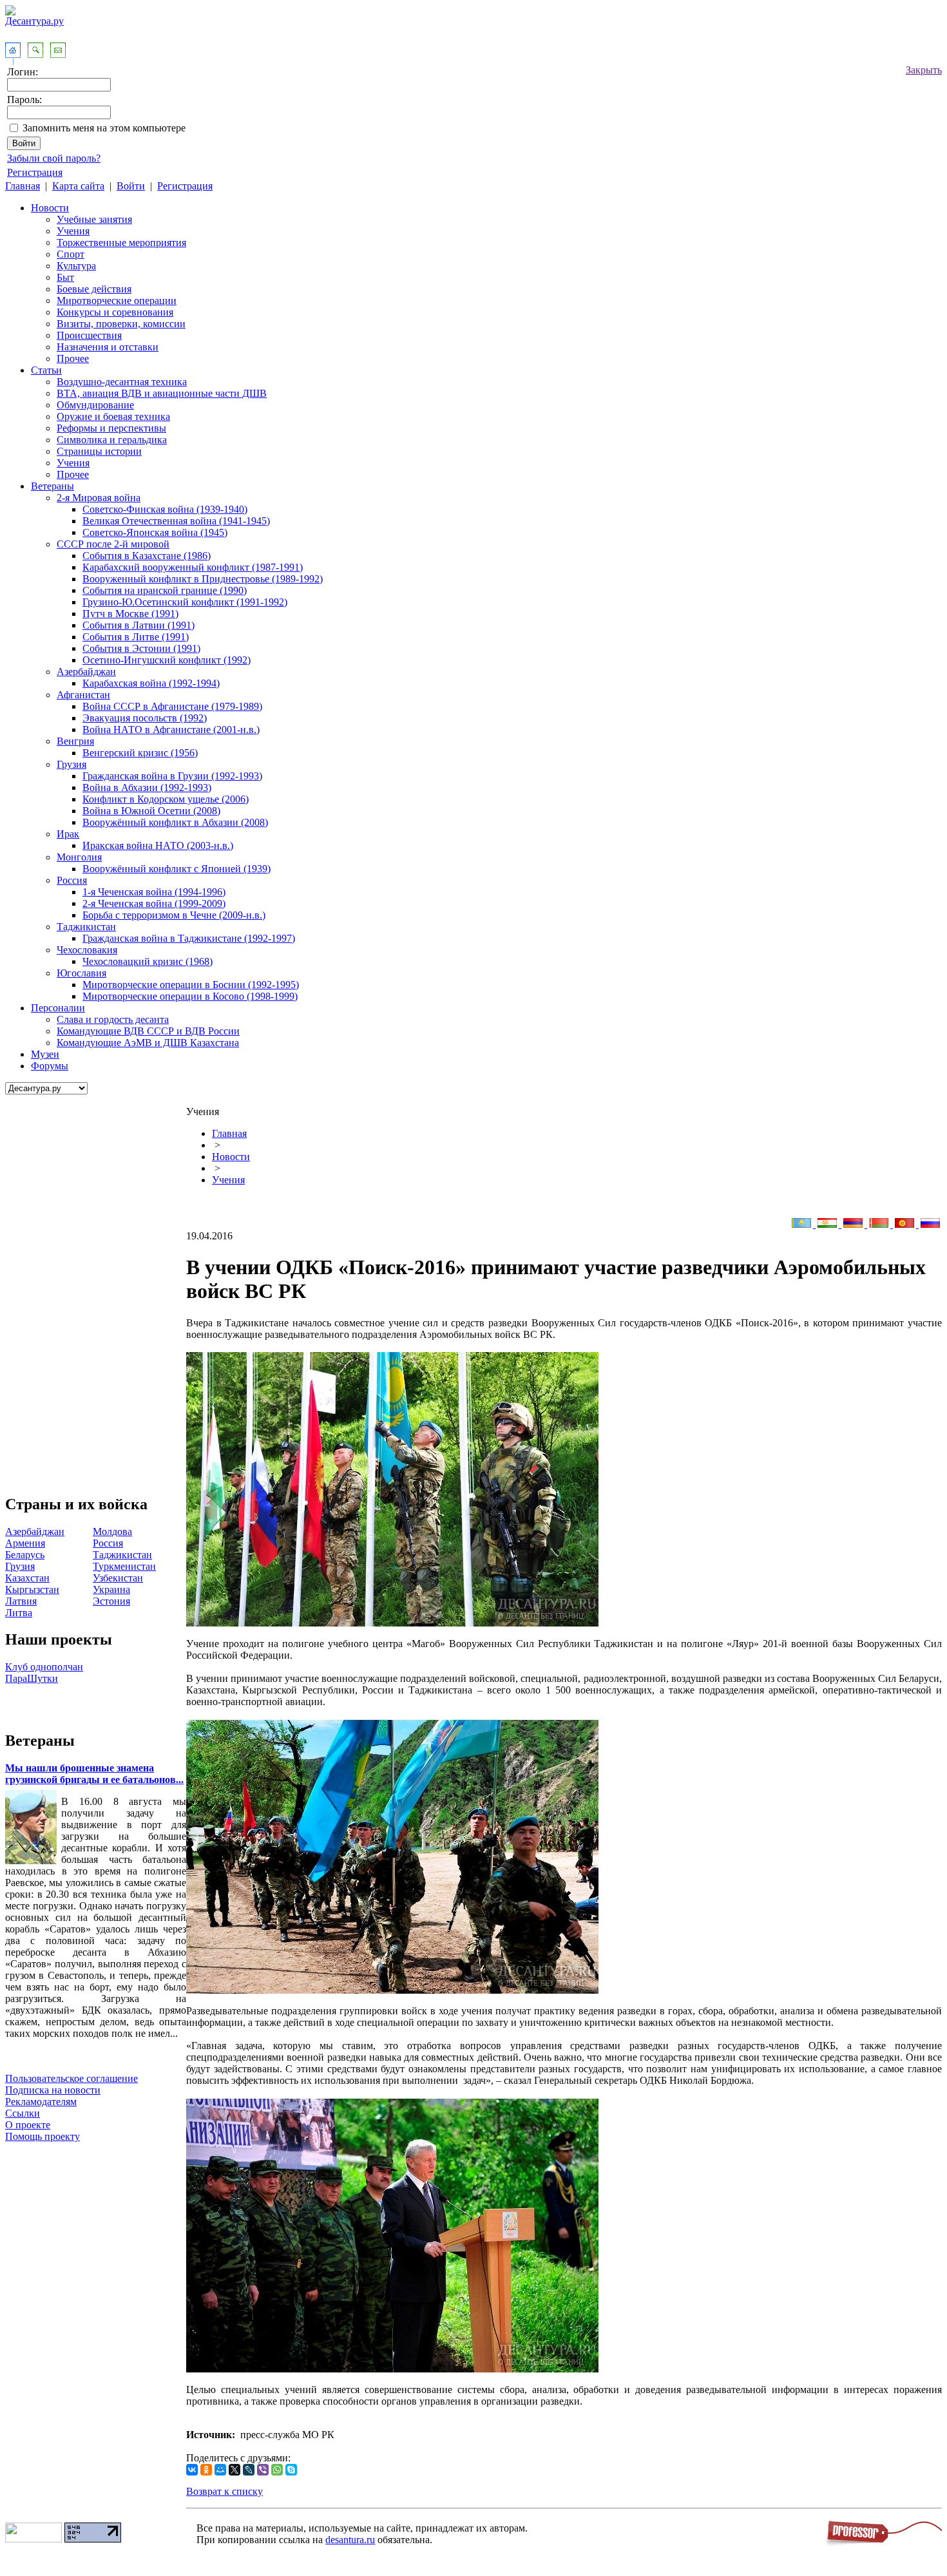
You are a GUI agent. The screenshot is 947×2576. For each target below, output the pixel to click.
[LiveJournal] (249, 2470)
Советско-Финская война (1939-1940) (165, 509)
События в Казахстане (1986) (147, 556)
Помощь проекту (43, 2136)
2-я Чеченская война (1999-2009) (154, 903)
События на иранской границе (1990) (165, 590)
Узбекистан (118, 1578)
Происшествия (89, 335)
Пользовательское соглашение (72, 2078)
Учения (73, 231)
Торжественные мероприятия (121, 243)
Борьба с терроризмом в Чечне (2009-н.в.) (174, 915)
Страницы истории (99, 451)
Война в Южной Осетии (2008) (151, 811)
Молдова (112, 1531)
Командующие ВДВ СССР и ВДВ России (148, 1031)
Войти (131, 186)
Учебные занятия (94, 219)
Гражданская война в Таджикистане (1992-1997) (189, 938)
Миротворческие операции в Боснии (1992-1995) (191, 985)
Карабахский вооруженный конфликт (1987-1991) (193, 567)
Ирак (68, 834)
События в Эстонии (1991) (141, 648)
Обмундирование (95, 405)
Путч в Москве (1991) (130, 614)
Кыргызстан (32, 1589)
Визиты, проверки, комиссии (121, 324)
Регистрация (35, 172)
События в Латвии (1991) (139, 625)
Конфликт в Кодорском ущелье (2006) (166, 799)
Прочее (73, 358)
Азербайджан (86, 672)
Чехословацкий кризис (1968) (148, 961)
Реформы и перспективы (111, 428)
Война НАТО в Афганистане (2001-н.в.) (171, 730)
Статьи (46, 370)
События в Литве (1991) (136, 637)
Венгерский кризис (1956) (140, 753)
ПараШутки (32, 1678)
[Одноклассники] (206, 2470)
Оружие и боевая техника (113, 416)
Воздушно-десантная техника (122, 382)
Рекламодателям (41, 2102)
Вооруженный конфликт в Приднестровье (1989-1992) (203, 579)
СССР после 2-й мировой (113, 544)
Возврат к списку (225, 2491)
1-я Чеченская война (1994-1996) (154, 892)
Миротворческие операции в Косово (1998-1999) (190, 996)
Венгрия (75, 741)
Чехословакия (87, 950)
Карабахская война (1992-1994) (151, 683)
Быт (65, 277)
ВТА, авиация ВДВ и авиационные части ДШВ (162, 393)
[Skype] (291, 2470)
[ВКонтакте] (192, 2470)
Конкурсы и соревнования (115, 312)
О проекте (28, 2125)
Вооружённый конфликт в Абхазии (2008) (175, 822)
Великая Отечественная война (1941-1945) (176, 521)
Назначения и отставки (108, 347)
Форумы (50, 1066)
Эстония (111, 1601)
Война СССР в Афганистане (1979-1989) (172, 706)
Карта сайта (78, 186)
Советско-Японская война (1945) (155, 532)
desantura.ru (350, 2540)
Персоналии (58, 1008)
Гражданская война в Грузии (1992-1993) (172, 776)
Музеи (45, 1054)
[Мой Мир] (220, 2470)
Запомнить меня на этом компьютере (104, 128)
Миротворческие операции (117, 301)
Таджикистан (86, 927)
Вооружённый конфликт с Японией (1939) (177, 869)
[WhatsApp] (277, 2470)
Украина (111, 1589)
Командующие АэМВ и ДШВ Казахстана (148, 1043)
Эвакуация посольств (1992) (145, 718)
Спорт (71, 254)
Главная (23, 186)
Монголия (79, 857)
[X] (234, 2470)
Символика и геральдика (112, 440)
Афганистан (83, 695)
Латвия (21, 1601)
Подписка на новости (53, 2090)
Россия (72, 880)
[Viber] (263, 2470)
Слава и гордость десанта (113, 1019)
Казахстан (27, 1578)
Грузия (72, 764)
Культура (76, 266)
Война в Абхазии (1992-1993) (147, 787)
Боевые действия (94, 289)
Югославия (81, 973)
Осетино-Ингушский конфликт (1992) (167, 660)
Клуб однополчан (44, 1667)
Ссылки (23, 2113)
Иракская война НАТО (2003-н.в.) (158, 845)
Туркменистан (124, 1566)
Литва (19, 1613)
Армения (25, 1543)
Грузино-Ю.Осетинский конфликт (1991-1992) (185, 602)
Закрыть (924, 70)
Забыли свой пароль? (54, 158)
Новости (50, 208)
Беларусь (25, 1555)
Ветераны (53, 486)
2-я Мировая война (99, 498)
